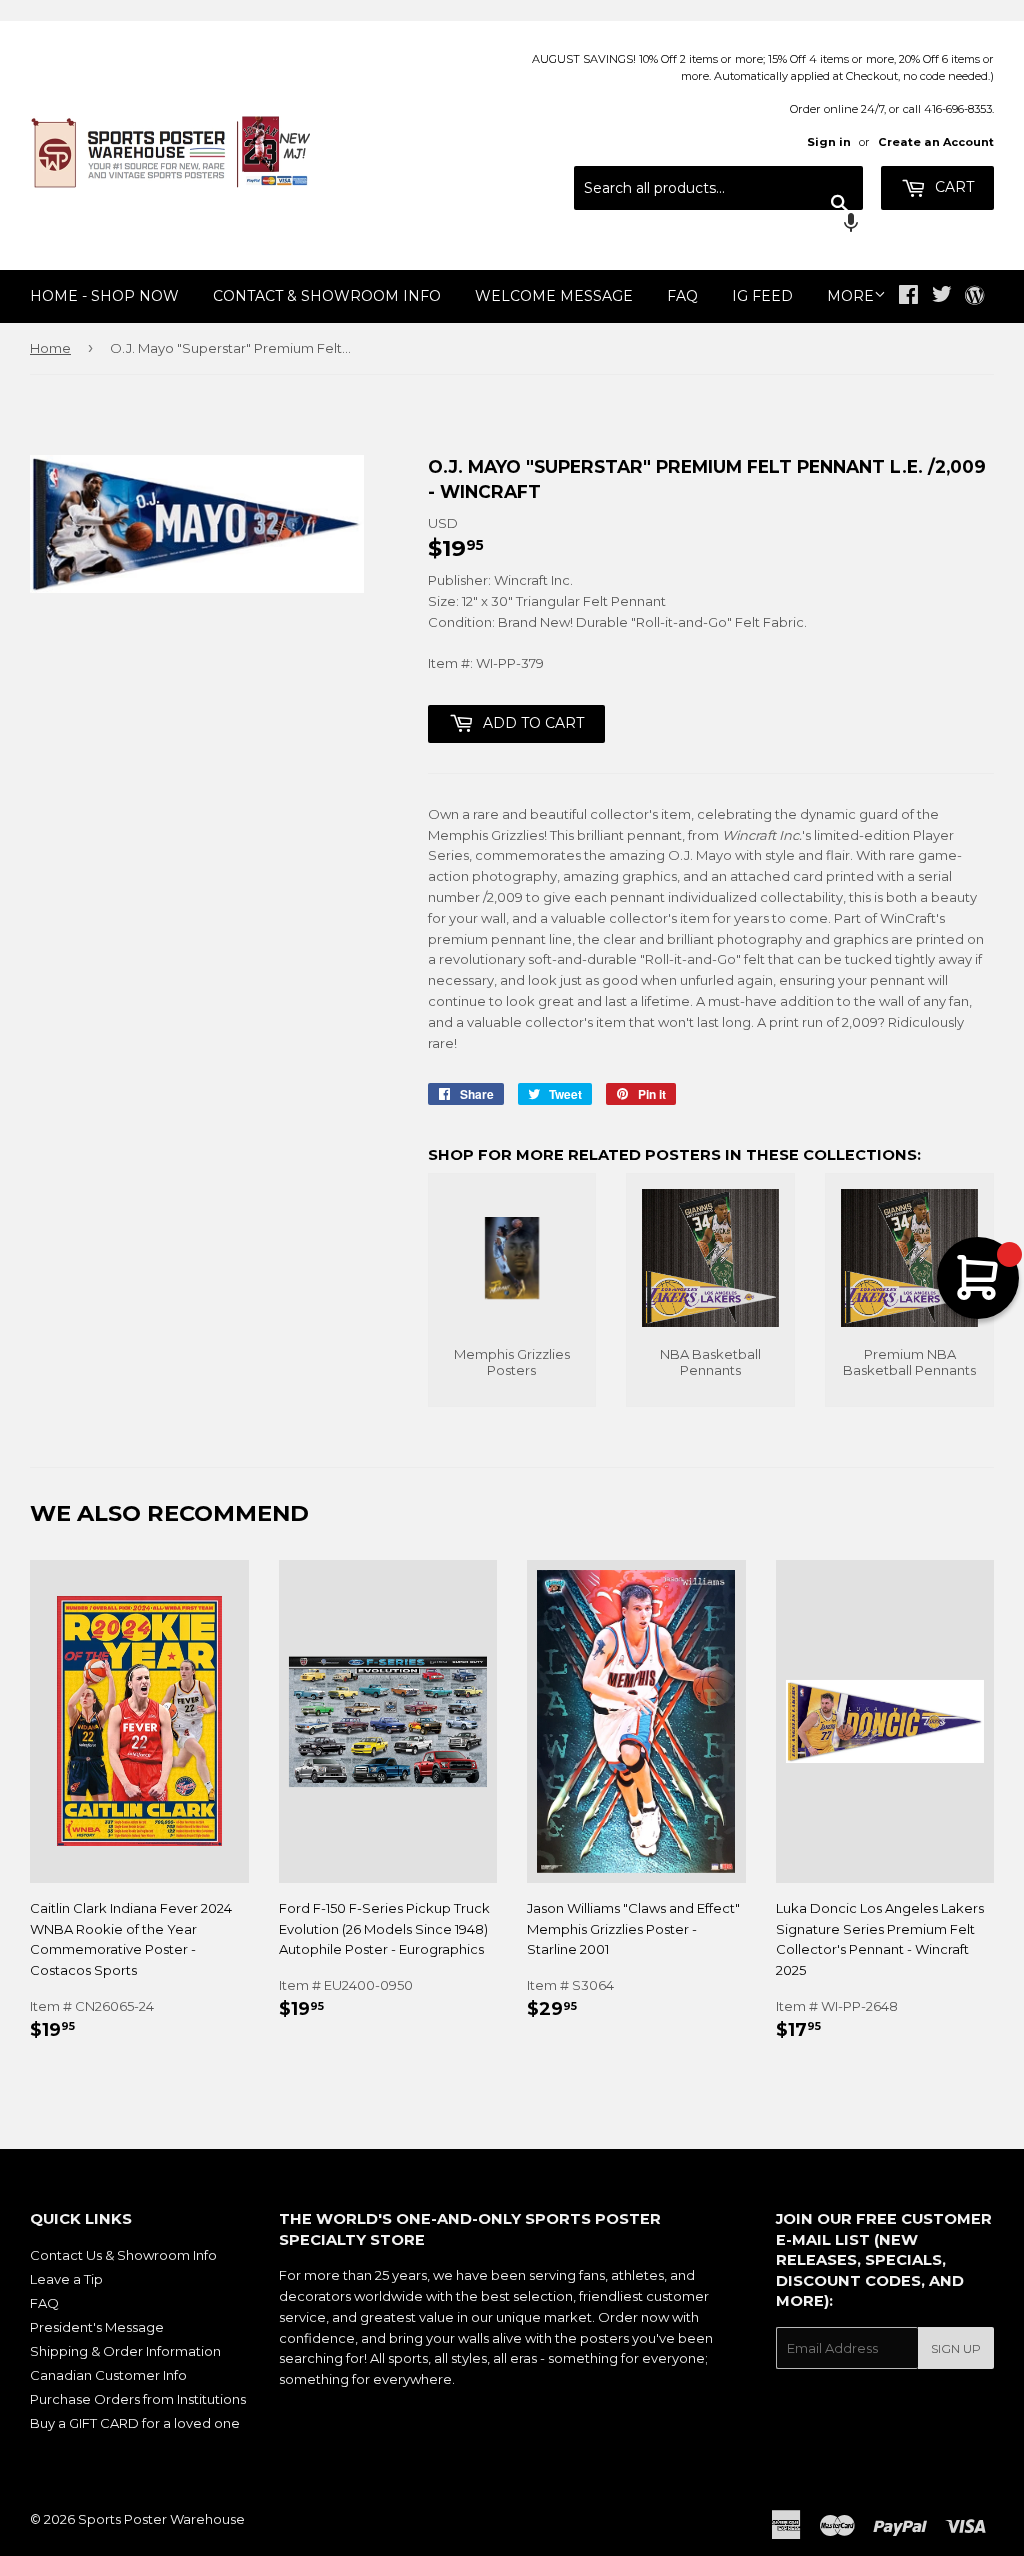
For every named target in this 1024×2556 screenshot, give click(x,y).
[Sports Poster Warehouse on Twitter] (942, 297)
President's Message (97, 2327)
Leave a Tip (66, 2279)
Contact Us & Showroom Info (123, 2255)
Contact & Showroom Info (327, 296)
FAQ (682, 296)
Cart (952, 187)
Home (50, 348)
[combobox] (718, 188)
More (850, 296)
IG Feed (762, 296)
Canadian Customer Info (108, 2375)
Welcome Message (554, 296)
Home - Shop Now (104, 296)
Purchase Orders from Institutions (138, 2399)
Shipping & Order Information (125, 2351)
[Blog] (974, 297)
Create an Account (936, 142)
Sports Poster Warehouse (161, 2519)
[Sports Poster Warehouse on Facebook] (908, 297)
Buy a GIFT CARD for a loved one (135, 2423)
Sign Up (956, 2348)
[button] (718, 225)
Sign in (829, 142)
